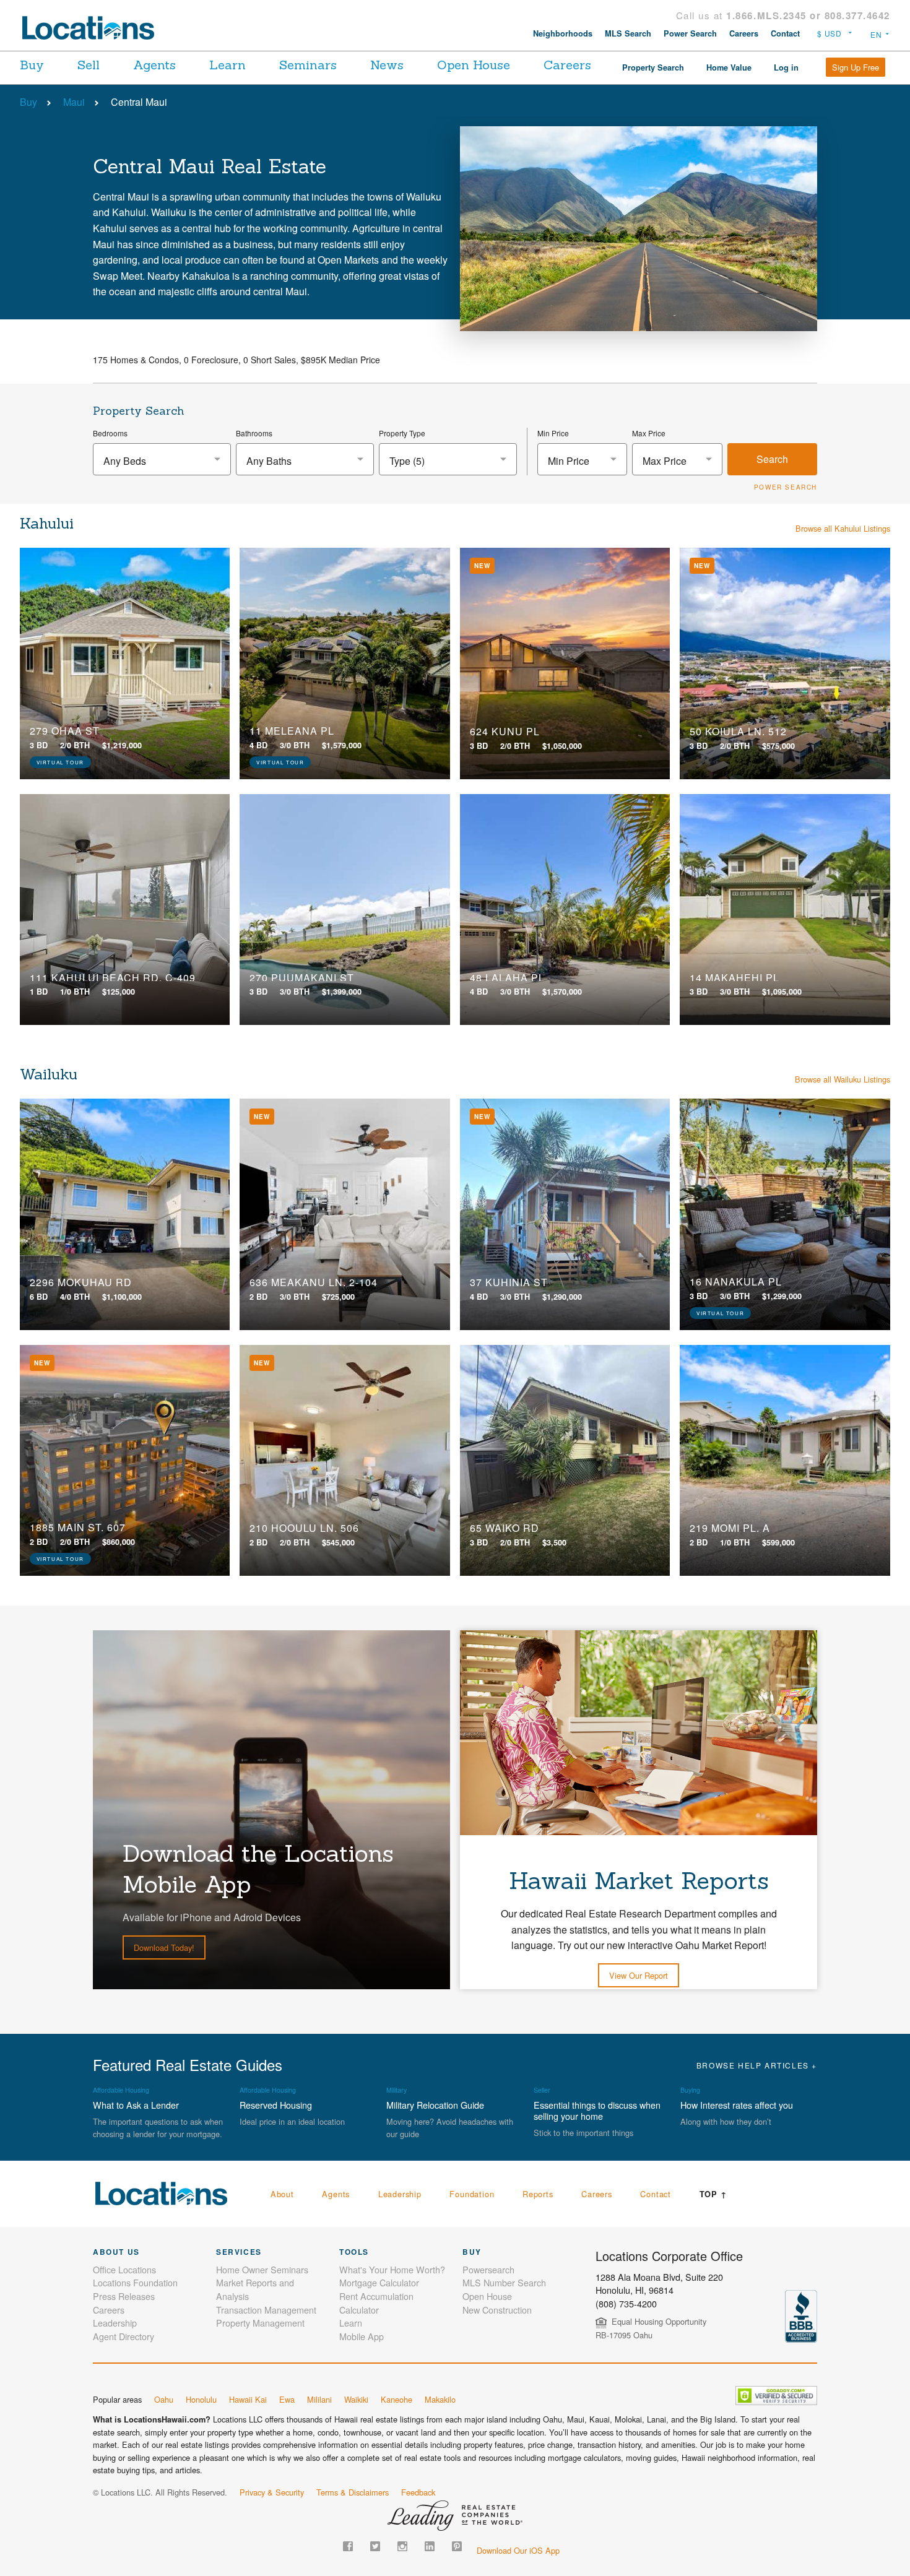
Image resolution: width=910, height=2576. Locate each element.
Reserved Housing (276, 2105)
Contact (785, 33)
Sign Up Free (856, 67)
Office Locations (124, 2269)
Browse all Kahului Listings (843, 528)
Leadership (400, 2194)
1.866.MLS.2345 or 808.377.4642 (808, 15)
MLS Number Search (504, 2282)
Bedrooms (110, 433)
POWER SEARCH (786, 487)
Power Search (690, 33)
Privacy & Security (272, 2492)
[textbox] (162, 461)
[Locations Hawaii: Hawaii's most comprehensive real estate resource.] (93, 28)
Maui (74, 102)
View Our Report (639, 1975)
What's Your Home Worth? (392, 2269)
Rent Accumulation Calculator (376, 2303)
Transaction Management (266, 2310)
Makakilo (440, 2399)
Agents (154, 65)
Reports (538, 2194)
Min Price (553, 433)
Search (772, 459)
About (282, 2194)
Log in (786, 67)
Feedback (418, 2492)
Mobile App (362, 2336)
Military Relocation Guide (435, 2105)
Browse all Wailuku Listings (843, 1079)
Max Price (649, 433)
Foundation (472, 2194)
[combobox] (162, 459)
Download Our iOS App (518, 2550)
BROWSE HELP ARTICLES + (757, 2065)
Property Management (260, 2323)
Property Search (653, 67)
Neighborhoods (563, 33)
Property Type (402, 433)
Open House (474, 65)
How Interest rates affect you (737, 2105)
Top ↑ (713, 2194)
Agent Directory (123, 2336)
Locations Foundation (135, 2282)
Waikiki (356, 2399)
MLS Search (628, 33)
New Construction (497, 2310)
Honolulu (201, 2399)
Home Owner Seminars (262, 2269)
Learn (227, 65)
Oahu (164, 2399)
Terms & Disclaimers (353, 2492)
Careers (744, 33)
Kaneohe (396, 2399)
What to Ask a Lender (136, 2105)
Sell (89, 65)
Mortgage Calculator (379, 2282)
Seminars (308, 65)
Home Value (729, 67)
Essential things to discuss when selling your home (597, 2110)
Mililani (319, 2399)
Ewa (287, 2399)
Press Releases (124, 2296)
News (387, 65)
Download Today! (164, 1947)
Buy (32, 65)
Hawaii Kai (248, 2399)
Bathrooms (254, 433)
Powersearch (488, 2269)
